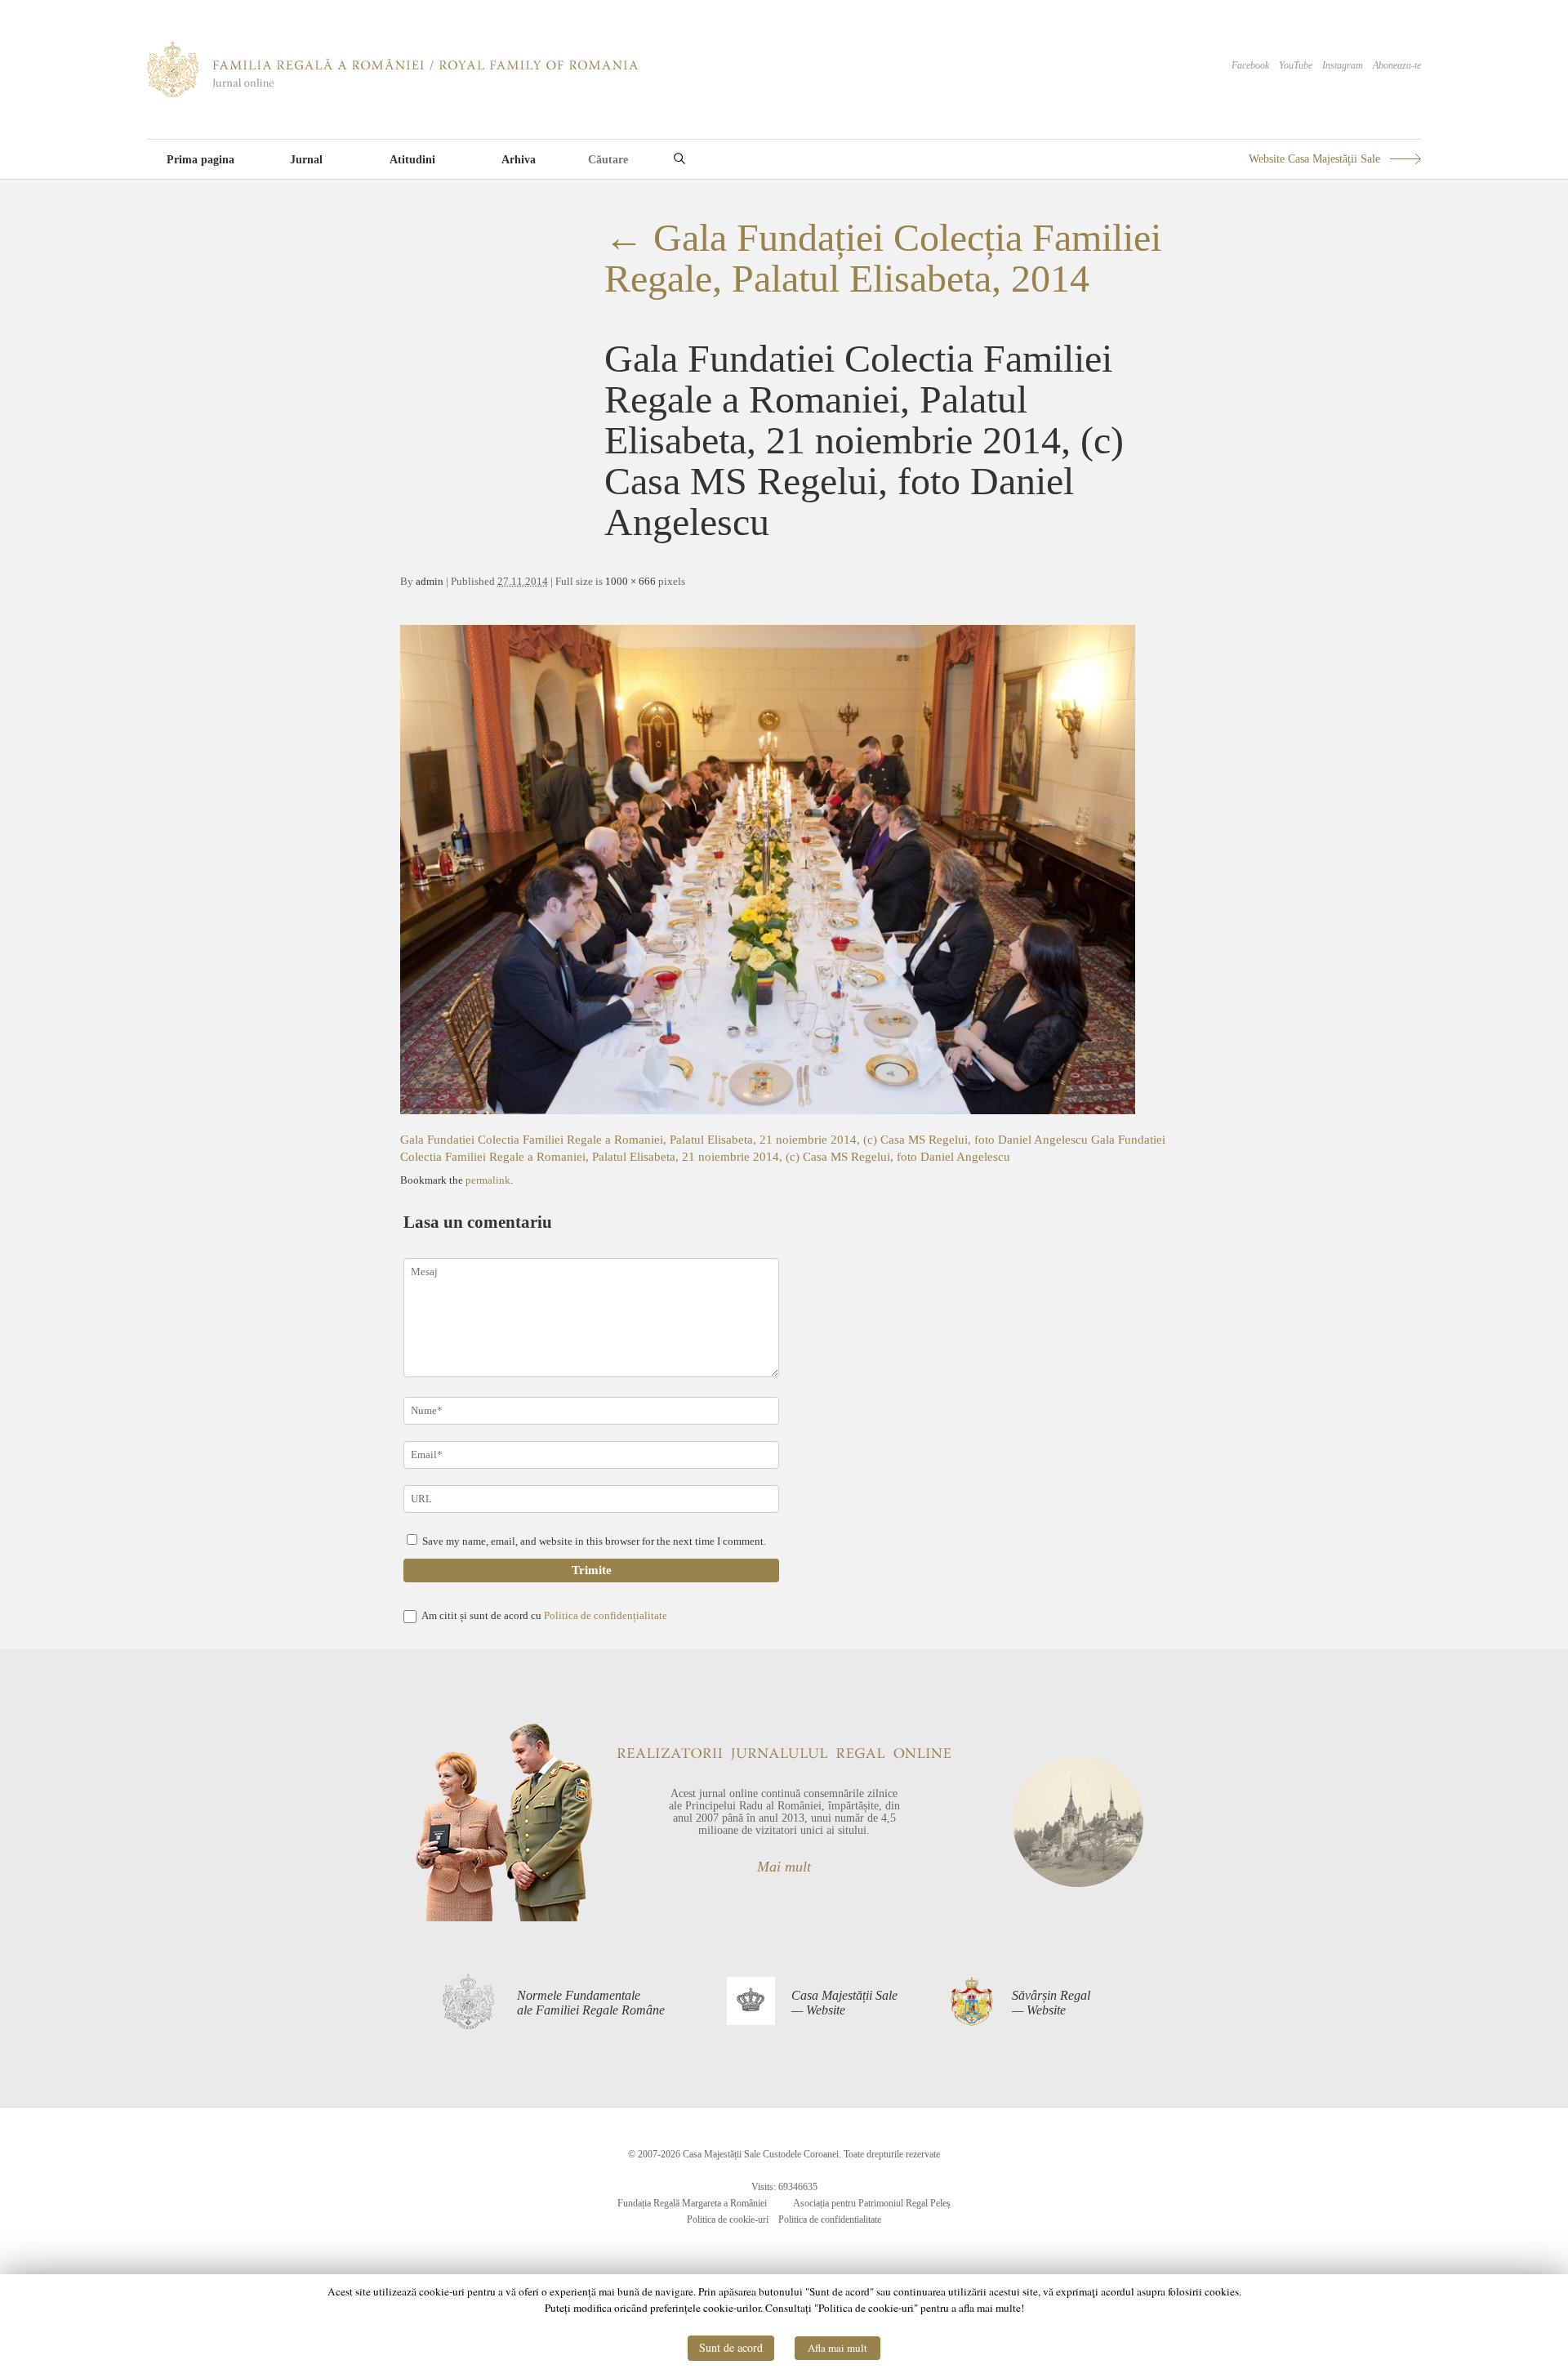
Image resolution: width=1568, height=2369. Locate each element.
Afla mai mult (837, 2348)
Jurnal (306, 160)
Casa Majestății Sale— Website (844, 2003)
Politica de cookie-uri (728, 2220)
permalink (488, 1180)
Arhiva (519, 160)
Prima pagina (200, 160)
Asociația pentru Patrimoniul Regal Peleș (872, 2203)
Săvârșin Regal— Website (1051, 2003)
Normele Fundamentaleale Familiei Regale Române (591, 2003)
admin (430, 581)
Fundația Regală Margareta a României (692, 2203)
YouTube (1296, 65)
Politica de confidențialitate (606, 1615)
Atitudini (412, 160)
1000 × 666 (630, 581)
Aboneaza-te (1397, 65)
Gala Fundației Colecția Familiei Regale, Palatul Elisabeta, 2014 (883, 258)
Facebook (1250, 65)
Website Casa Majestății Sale (1314, 159)
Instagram (1343, 65)
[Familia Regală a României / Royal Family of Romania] (392, 94)
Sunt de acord (731, 2347)
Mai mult (784, 1867)
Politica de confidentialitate (830, 2220)
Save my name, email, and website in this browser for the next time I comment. (594, 1541)
